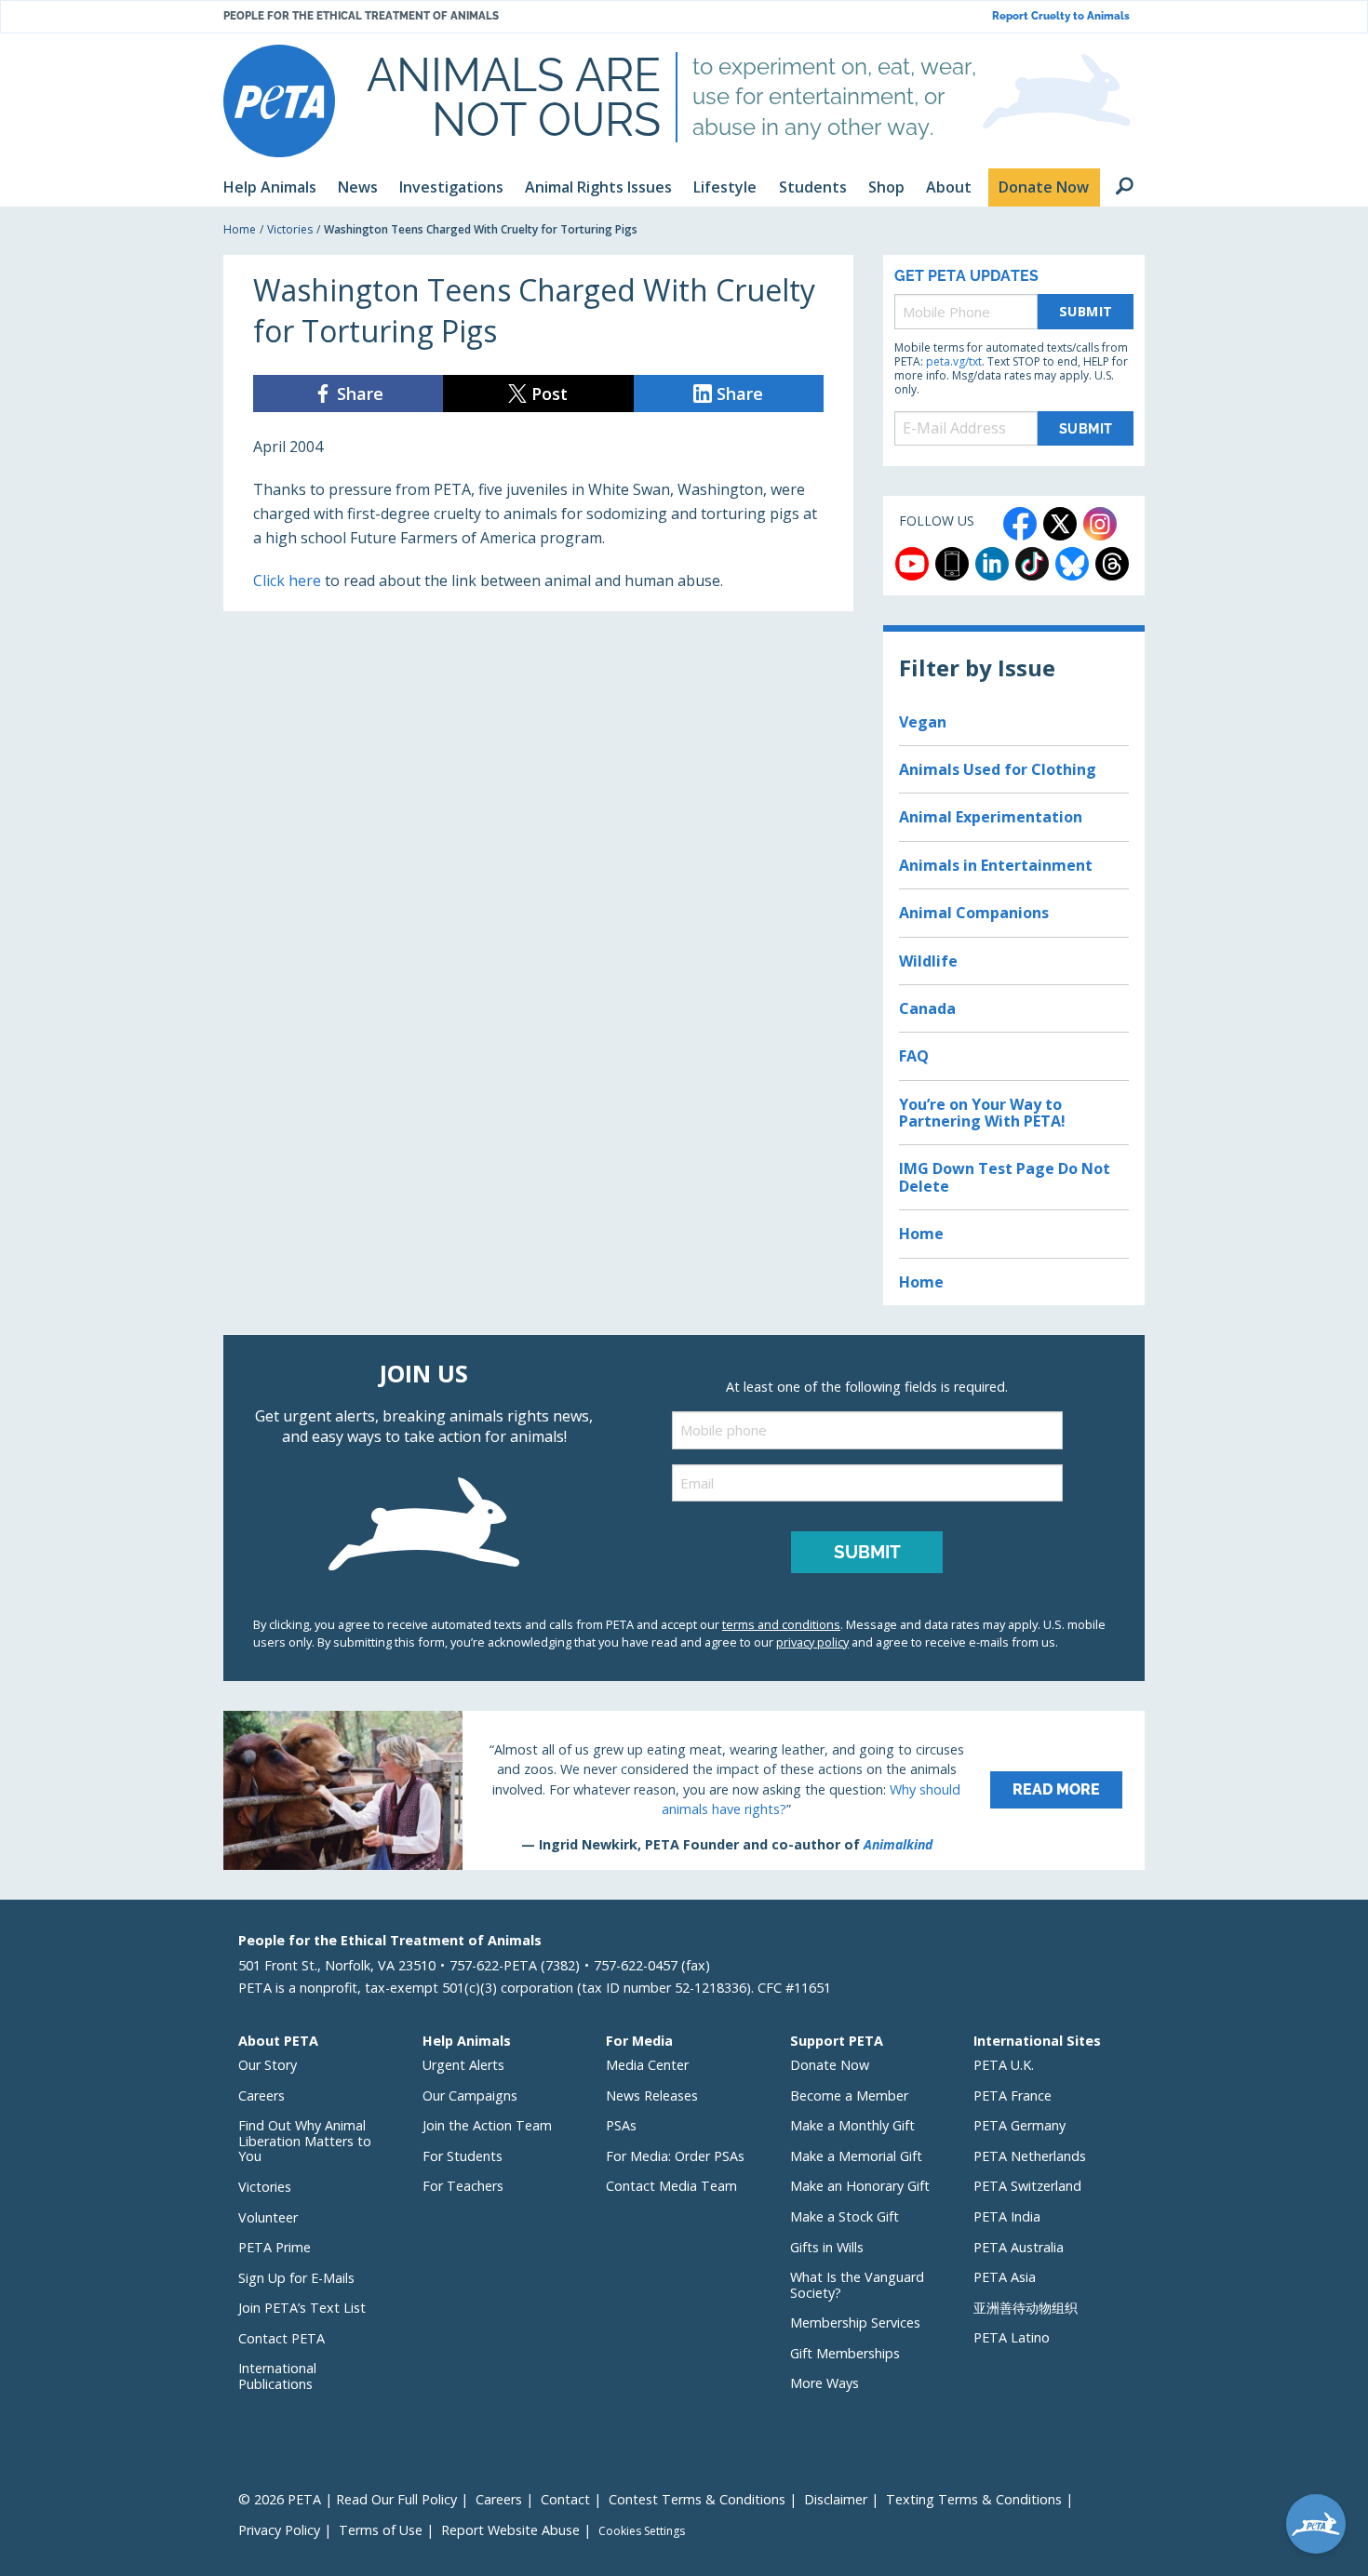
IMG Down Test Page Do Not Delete (1005, 1177)
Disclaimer (836, 2499)
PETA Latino (1012, 2337)
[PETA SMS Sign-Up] (952, 564)
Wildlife (928, 961)
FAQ (914, 1056)
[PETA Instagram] (1100, 524)
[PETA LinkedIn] (992, 564)
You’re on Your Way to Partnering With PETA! (982, 1113)
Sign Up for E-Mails (296, 2278)
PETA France (1013, 2096)
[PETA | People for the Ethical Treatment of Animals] (279, 101)
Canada (927, 1008)
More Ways (825, 2383)
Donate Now (830, 2065)
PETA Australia (1019, 2247)
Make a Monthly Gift (852, 2125)
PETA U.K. (1004, 2065)
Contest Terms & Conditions (697, 2499)
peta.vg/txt (954, 361)
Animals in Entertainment (996, 865)
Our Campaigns (470, 2096)
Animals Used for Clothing (998, 769)
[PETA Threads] (1112, 564)
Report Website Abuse (510, 2530)
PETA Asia (1005, 2277)
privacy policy (812, 1642)
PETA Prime (275, 2247)
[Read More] (684, 1790)
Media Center (647, 2065)
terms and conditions (781, 1624)
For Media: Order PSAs (675, 2156)
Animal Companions (974, 913)
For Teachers (463, 2186)
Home (240, 229)
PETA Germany (1019, 2125)
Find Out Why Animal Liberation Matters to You (305, 2141)
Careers (262, 2096)
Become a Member (849, 2096)
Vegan (923, 722)
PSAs (621, 2125)
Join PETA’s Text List (302, 2308)
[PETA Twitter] (1060, 524)
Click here (287, 581)
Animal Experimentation (991, 817)
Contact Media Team (671, 2186)
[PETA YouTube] (912, 564)
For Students (463, 2156)
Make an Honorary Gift (860, 2186)
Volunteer (268, 2217)
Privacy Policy (279, 2530)
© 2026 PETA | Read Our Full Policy (348, 2499)
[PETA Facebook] (1020, 524)
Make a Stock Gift (845, 2216)
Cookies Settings (642, 2531)
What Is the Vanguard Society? (857, 2285)
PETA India (1007, 2216)
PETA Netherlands (1030, 2156)
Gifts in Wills (827, 2247)
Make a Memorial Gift (856, 2156)
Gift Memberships (845, 2353)
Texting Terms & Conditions (974, 2499)
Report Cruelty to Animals (1061, 16)
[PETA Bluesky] (1072, 564)
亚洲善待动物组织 (1026, 2308)
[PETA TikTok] (1032, 564)
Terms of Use (381, 2530)
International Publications (277, 2376)
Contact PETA (282, 2338)
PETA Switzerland (1027, 2186)
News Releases (652, 2096)
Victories (290, 229)
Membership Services (855, 2322)
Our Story (268, 2065)
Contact (565, 2499)
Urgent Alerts (463, 2065)
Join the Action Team (487, 2125)
